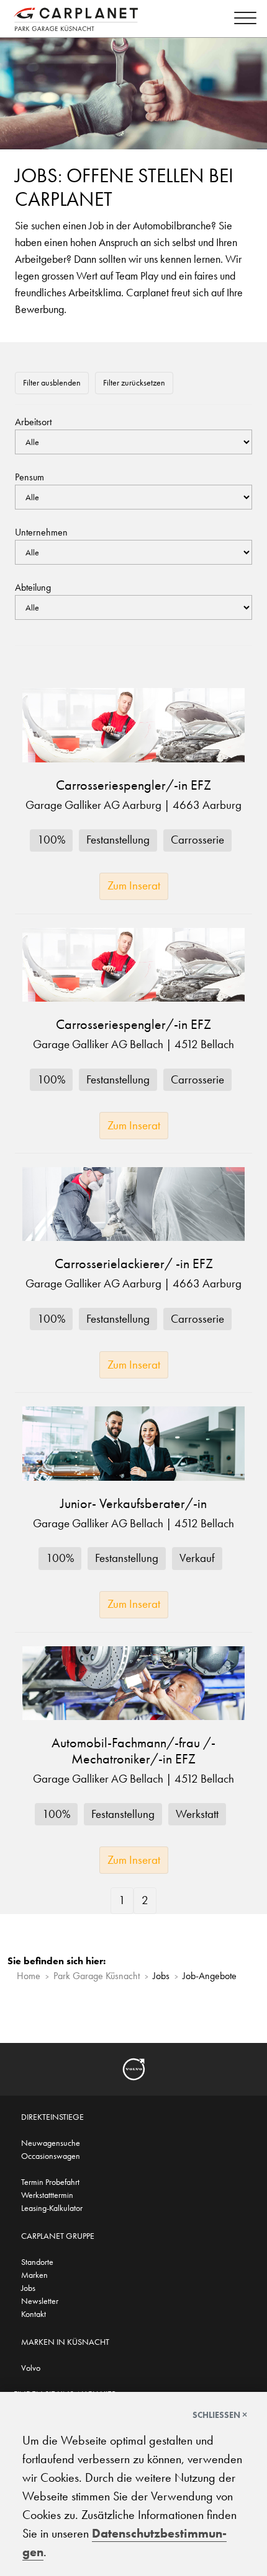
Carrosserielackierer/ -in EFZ (134, 1264)
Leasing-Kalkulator (52, 2208)
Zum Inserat (134, 885)
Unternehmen (41, 532)
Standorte (37, 2262)
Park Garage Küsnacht (97, 1976)
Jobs (28, 2288)
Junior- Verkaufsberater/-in (133, 1504)
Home (29, 1976)
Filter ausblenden (52, 382)
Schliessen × (220, 2415)
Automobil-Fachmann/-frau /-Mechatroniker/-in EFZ (133, 1751)
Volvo (31, 2368)
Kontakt (34, 2314)
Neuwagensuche (51, 2143)
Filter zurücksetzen (134, 382)
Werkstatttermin (47, 2195)
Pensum (29, 477)
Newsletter (40, 2301)
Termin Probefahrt (50, 2182)
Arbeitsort (33, 422)
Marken (34, 2275)
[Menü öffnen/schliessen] (242, 20)
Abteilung (33, 587)
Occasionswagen (51, 2156)
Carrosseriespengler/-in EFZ (133, 785)
